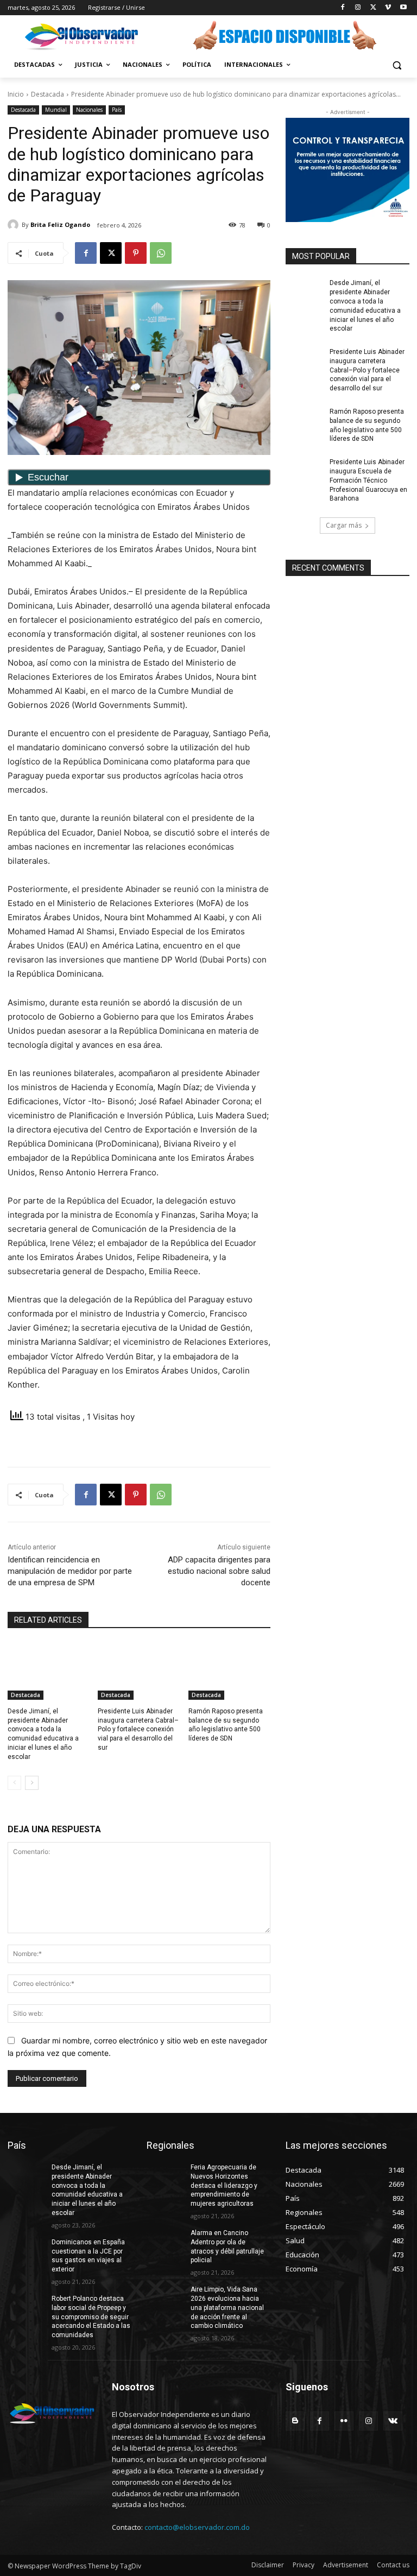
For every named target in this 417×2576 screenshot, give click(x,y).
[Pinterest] (136, 253)
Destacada (48, 94)
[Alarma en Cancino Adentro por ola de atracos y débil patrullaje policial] (165, 2242)
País (117, 110)
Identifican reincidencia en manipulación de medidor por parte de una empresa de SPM (70, 1571)
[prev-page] (14, 1783)
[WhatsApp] (161, 253)
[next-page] (32, 1783)
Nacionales (89, 110)
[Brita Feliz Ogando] (15, 225)
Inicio (16, 94)
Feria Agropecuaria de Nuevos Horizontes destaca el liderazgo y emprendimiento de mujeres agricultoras (224, 2185)
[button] (397, 65)
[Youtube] (403, 8)
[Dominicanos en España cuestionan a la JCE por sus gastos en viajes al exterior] (26, 2251)
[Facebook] (343, 8)
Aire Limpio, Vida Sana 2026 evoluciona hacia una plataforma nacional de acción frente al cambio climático (227, 2308)
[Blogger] (295, 2421)
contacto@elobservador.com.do (197, 2527)
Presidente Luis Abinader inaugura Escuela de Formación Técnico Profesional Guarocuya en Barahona (368, 480)
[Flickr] (344, 2421)
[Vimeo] (388, 8)
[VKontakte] (393, 2421)
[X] (373, 8)
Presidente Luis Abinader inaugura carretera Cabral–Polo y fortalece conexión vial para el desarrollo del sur (138, 1729)
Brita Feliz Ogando (60, 224)
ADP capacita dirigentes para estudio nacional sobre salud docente (219, 1571)
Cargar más (344, 525)
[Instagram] (358, 8)
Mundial (56, 110)
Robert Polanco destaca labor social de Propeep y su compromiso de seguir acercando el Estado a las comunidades (91, 2317)
